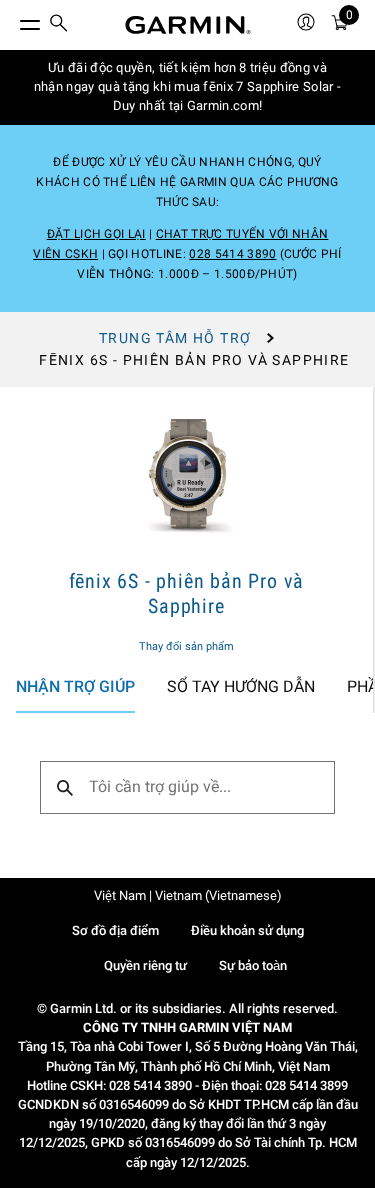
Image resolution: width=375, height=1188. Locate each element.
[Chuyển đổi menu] (12, 20)
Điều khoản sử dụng (247, 930)
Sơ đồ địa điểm (115, 930)
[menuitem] (59, 25)
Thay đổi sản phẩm (186, 646)
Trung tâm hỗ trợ (175, 338)
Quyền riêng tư (145, 965)
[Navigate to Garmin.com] (188, 25)
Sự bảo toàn (253, 965)
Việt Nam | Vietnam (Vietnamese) (188, 895)
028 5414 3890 (232, 254)
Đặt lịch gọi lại (96, 234)
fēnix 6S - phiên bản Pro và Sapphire (187, 593)
